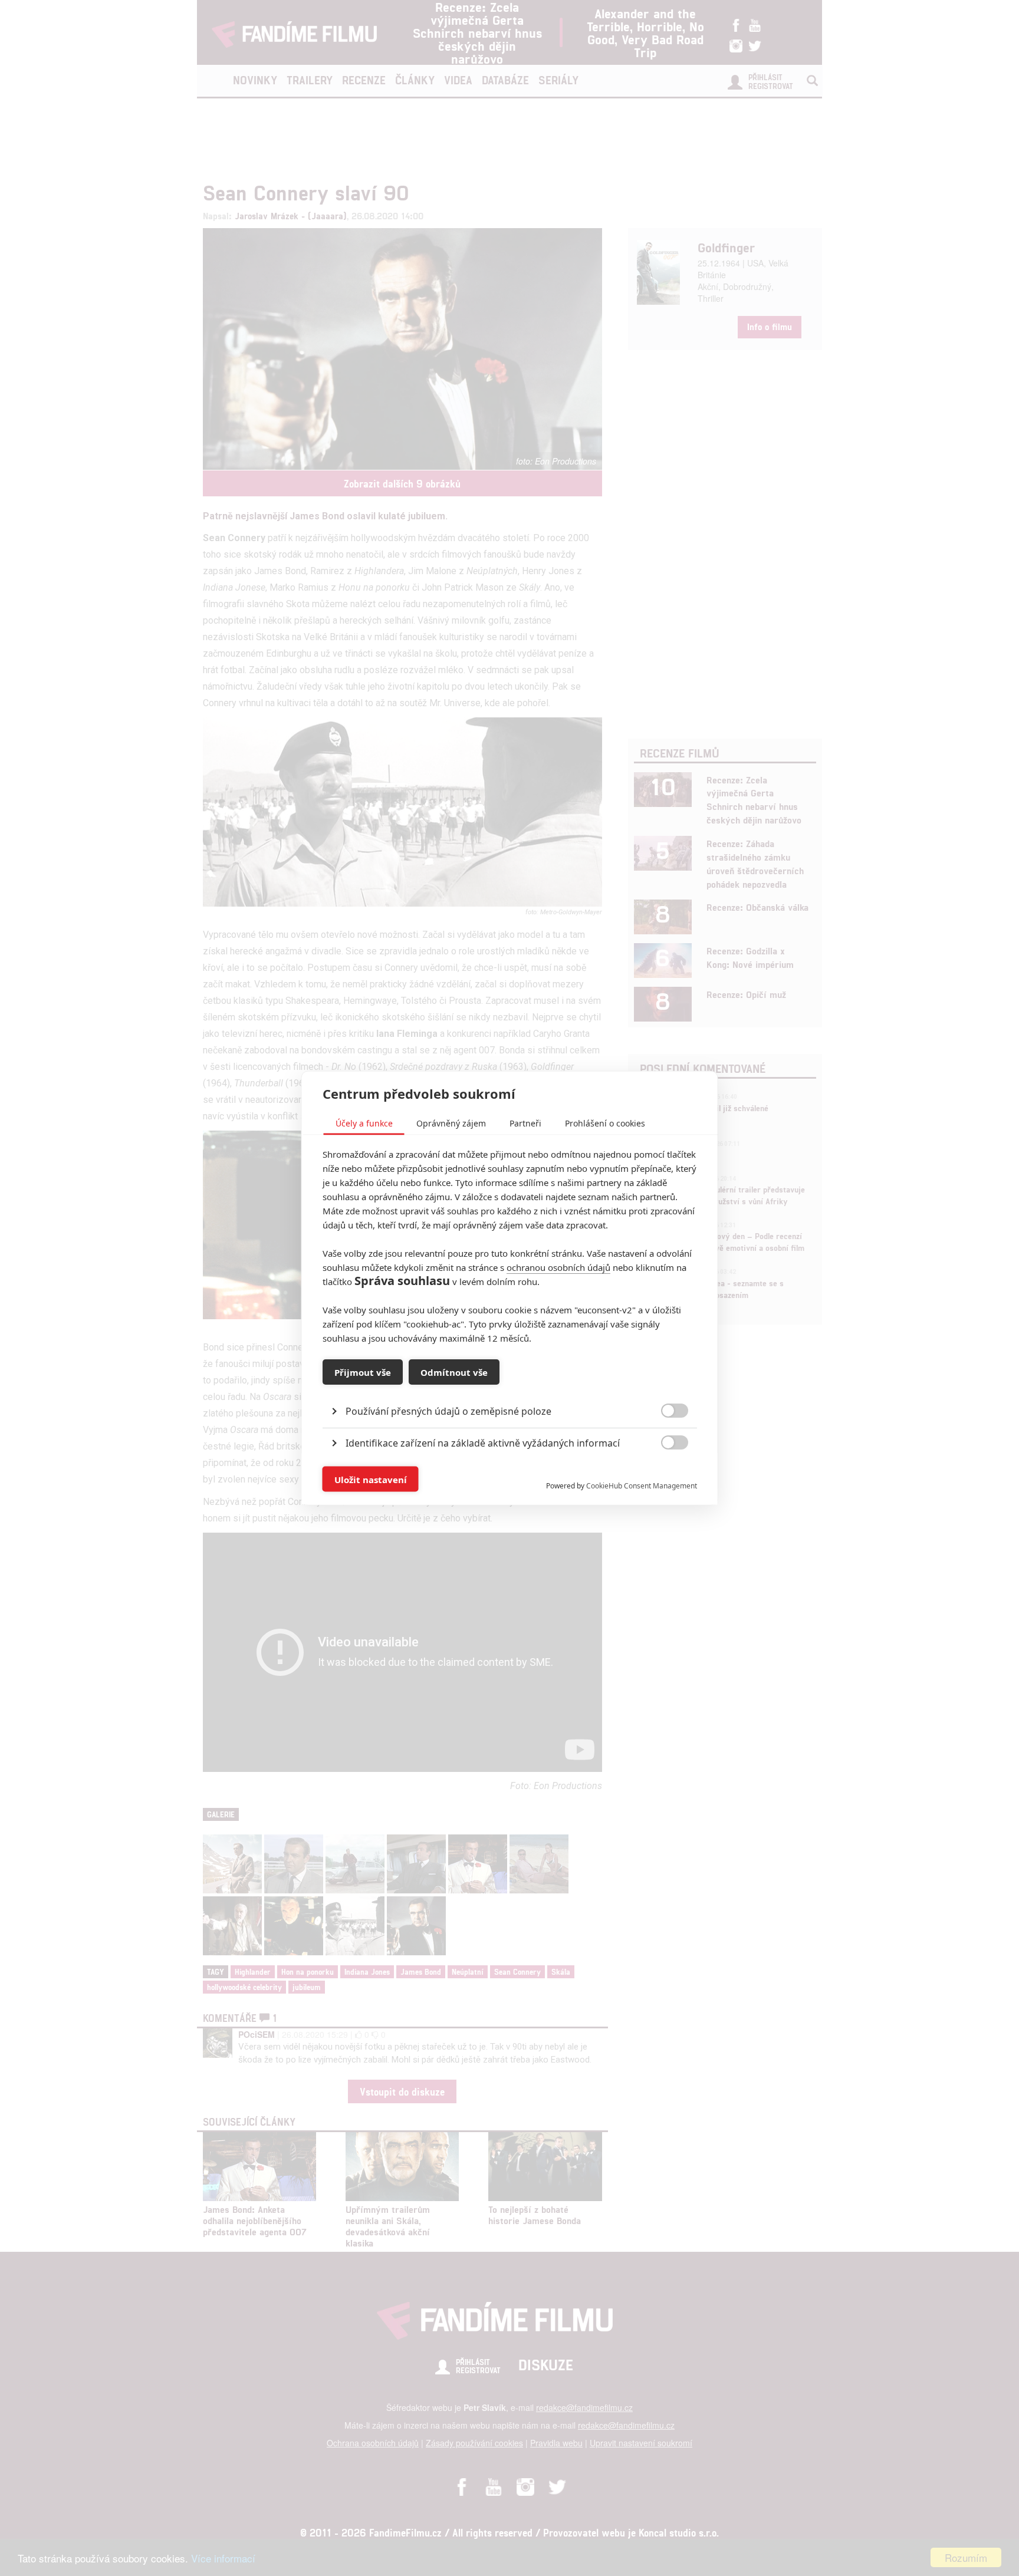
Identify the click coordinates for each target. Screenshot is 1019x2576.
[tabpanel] (510, 1384)
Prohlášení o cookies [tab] (605, 1123)
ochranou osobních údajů (558, 1267)
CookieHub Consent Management (642, 1486)
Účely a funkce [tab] (364, 1123)
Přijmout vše (363, 1372)
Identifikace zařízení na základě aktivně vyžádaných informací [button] (483, 1443)
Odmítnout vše (454, 1372)
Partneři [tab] (525, 1123)
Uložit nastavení (371, 1479)
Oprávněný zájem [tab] (451, 1123)
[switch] (665, 1473)
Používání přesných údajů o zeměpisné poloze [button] (448, 1411)
